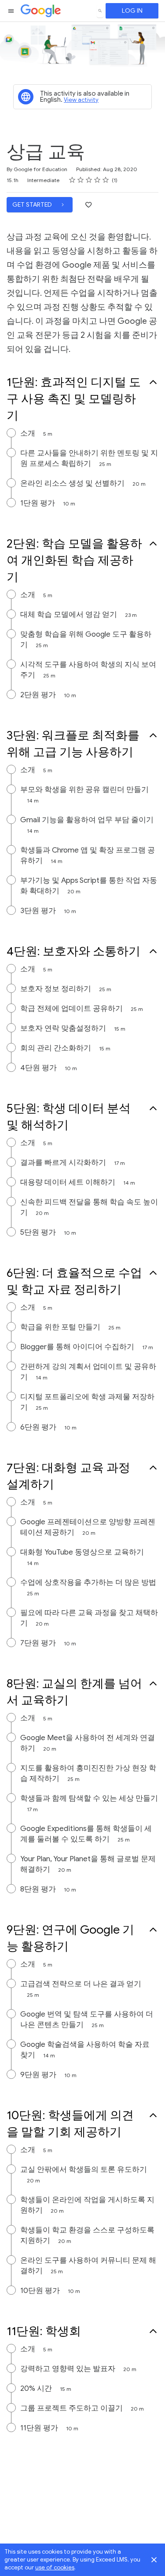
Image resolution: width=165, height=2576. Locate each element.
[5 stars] (106, 180)
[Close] (154, 2560)
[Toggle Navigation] (11, 11)
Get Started (33, 205)
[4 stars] (97, 180)
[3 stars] (89, 180)
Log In (132, 11)
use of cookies (55, 2567)
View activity (81, 100)
